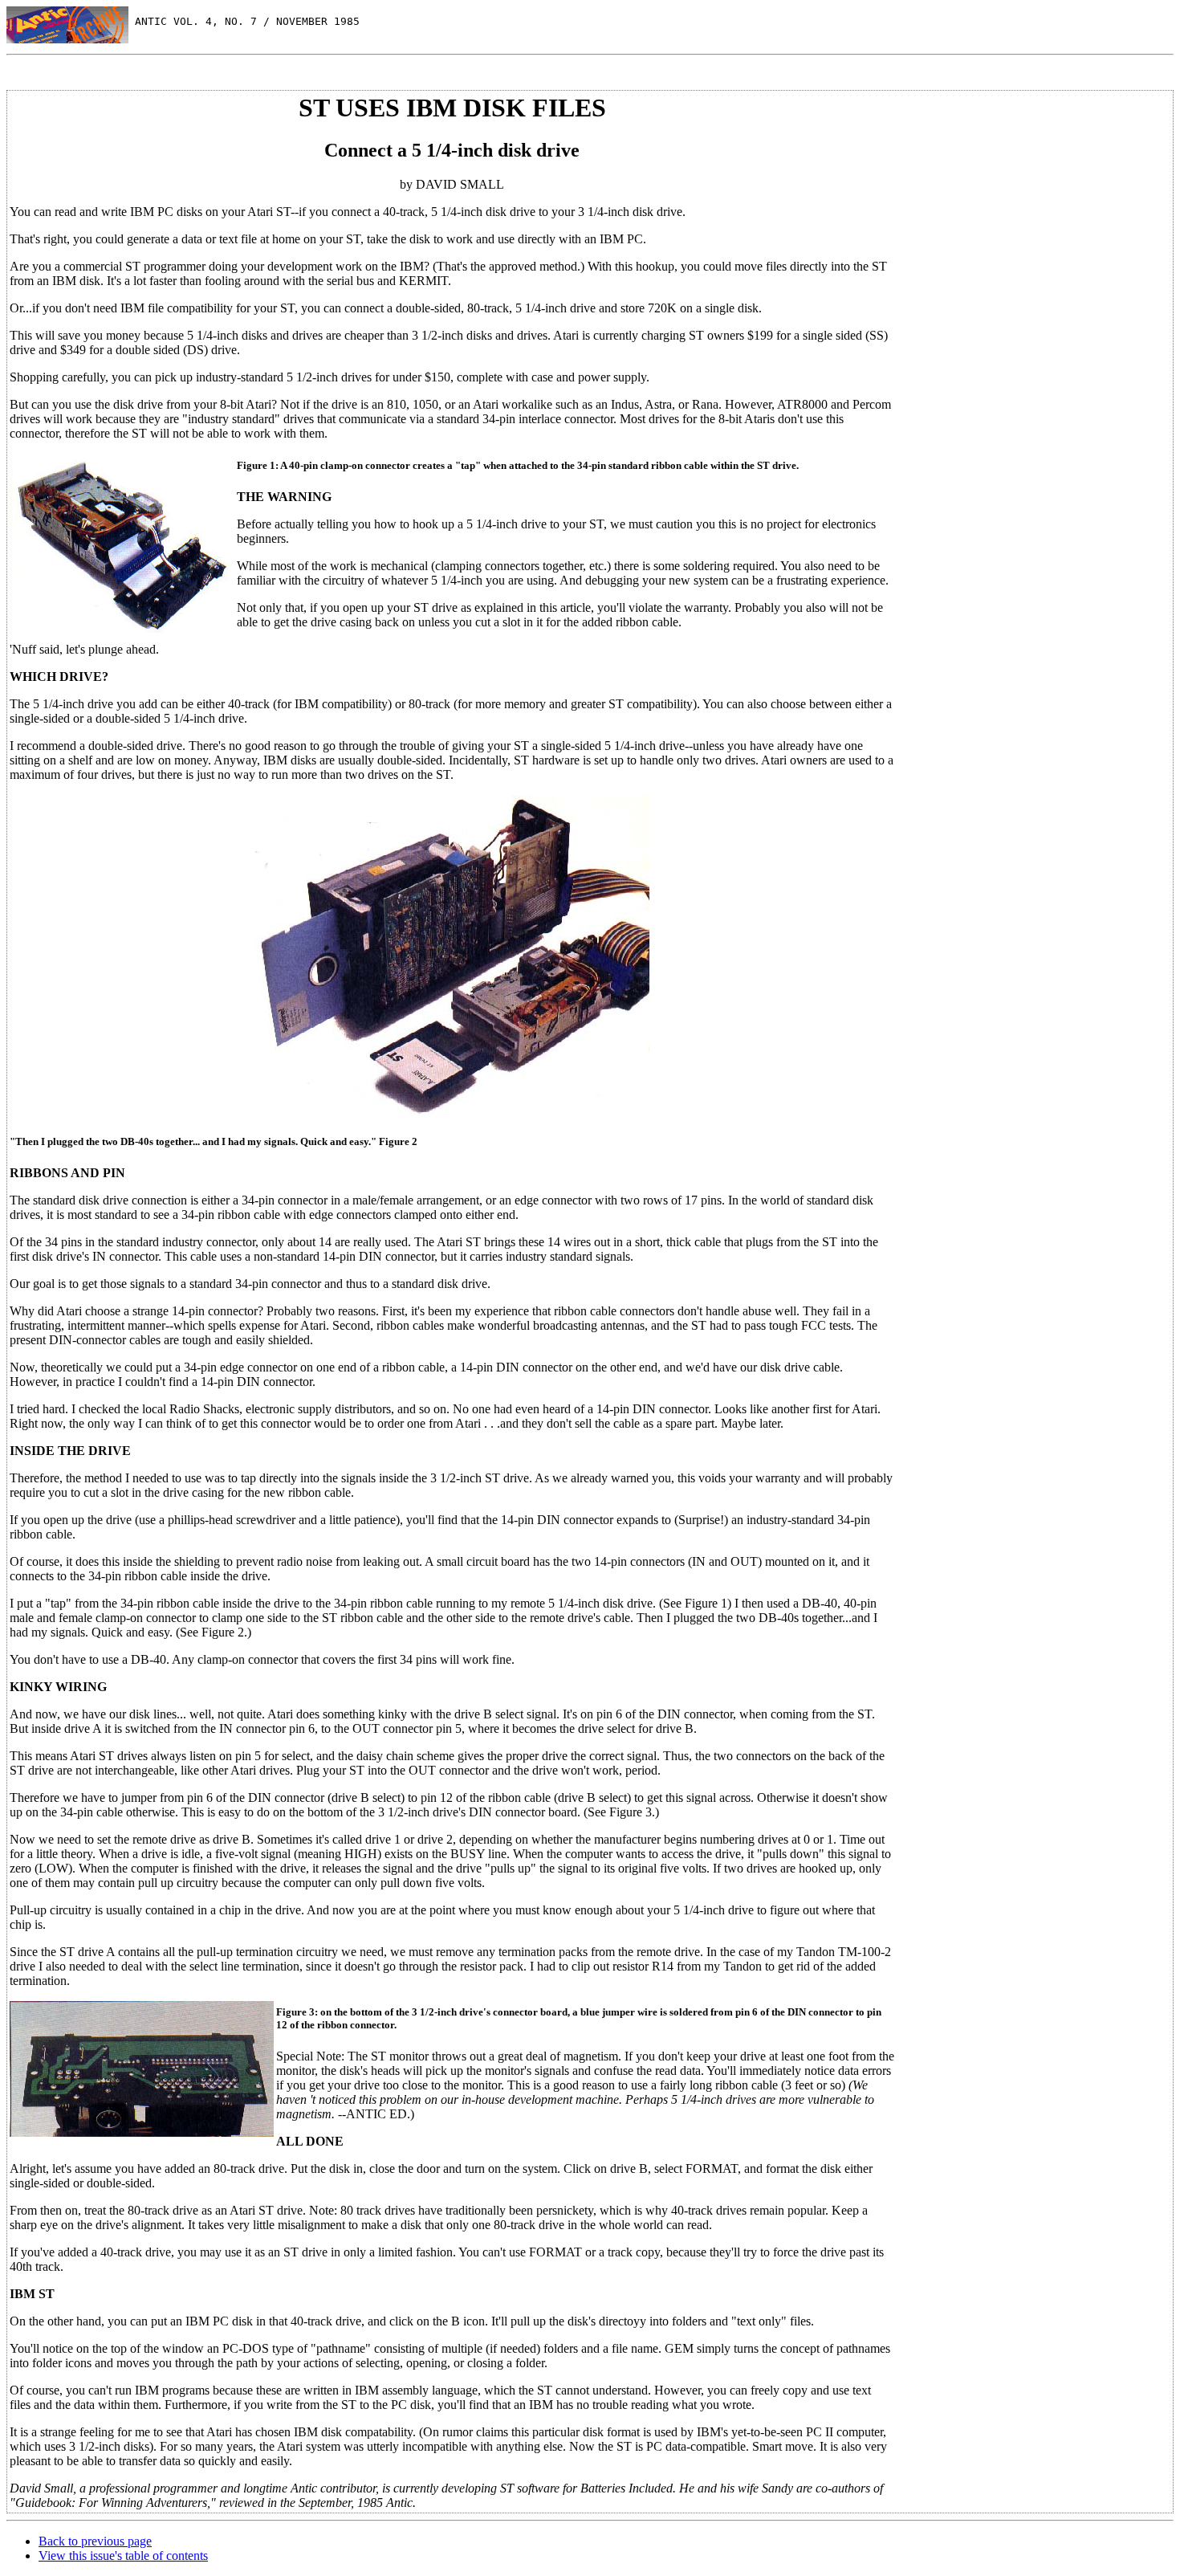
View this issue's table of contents (123, 2556)
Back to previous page (95, 2541)
